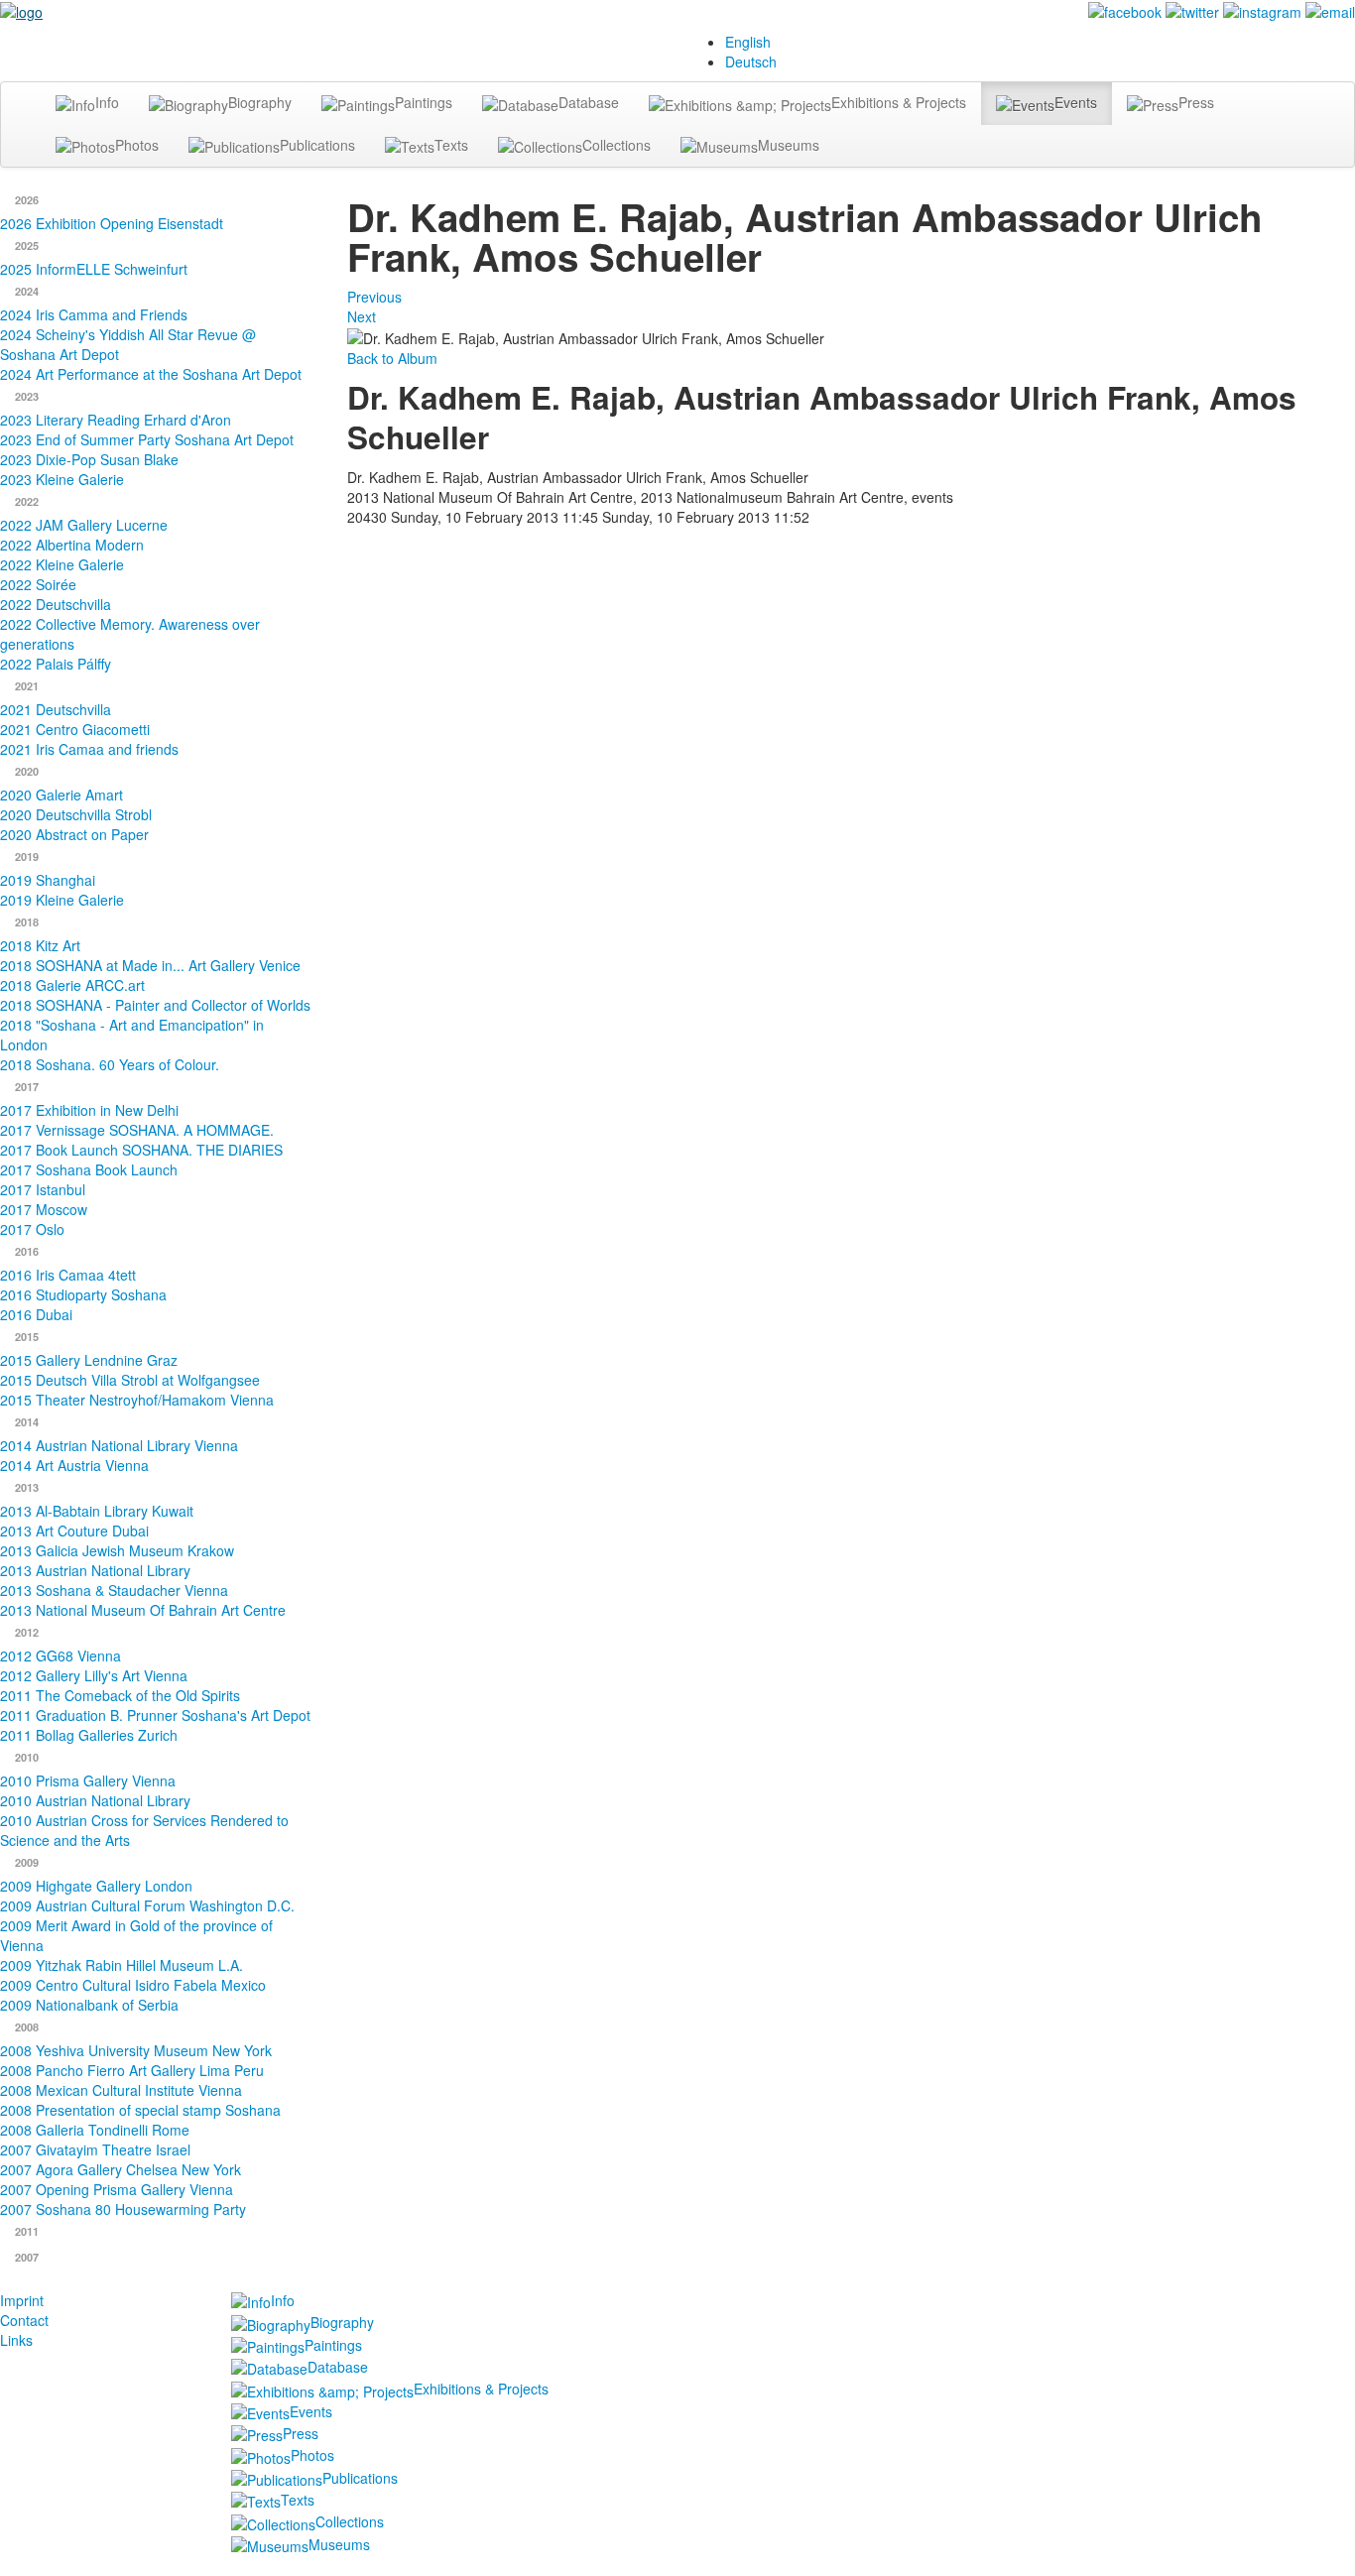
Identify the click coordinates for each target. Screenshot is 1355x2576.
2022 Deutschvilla (56, 604)
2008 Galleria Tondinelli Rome (95, 2130)
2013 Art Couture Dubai (74, 1531)
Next (362, 316)
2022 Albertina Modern (72, 545)
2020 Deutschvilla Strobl (76, 814)
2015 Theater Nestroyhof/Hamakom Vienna (137, 1400)
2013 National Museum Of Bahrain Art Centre (143, 1610)
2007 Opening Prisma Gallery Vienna (117, 2189)
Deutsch (751, 61)
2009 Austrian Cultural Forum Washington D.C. (147, 1905)
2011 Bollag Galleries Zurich (89, 1735)
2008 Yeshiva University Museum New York (136, 2050)
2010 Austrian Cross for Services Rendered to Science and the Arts (144, 1830)
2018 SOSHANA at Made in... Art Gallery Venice (150, 965)
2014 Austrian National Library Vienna (119, 1445)
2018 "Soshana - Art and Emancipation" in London (132, 1035)
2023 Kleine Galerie (62, 479)
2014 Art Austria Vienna (74, 1465)
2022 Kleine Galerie (62, 564)
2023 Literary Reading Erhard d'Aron (116, 420)
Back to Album (392, 358)
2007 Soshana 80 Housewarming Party (123, 2209)
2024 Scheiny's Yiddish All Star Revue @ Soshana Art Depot (128, 344)
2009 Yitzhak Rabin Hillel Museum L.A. (122, 1965)
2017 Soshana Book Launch (89, 1169)
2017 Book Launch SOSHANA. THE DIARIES (141, 1150)
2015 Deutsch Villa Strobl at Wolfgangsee (130, 1380)
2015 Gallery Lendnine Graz (89, 1360)
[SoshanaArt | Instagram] (1262, 10)
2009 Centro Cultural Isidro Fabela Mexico (133, 1985)
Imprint (22, 2300)
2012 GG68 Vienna (61, 1656)
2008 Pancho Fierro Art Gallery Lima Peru (132, 2070)
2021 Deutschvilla (56, 709)
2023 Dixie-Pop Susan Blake (89, 459)
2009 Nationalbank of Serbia (89, 2005)
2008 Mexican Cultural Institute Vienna (121, 2090)
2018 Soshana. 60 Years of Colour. (110, 1064)
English (748, 42)
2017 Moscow (44, 1209)
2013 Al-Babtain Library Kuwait (97, 1511)
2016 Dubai (36, 1314)
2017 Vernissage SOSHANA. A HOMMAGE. (137, 1130)
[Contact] (1330, 10)
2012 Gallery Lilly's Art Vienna (94, 1675)
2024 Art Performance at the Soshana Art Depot (151, 374)
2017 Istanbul (43, 1189)
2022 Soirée (38, 584)
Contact (24, 2320)
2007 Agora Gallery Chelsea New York (121, 2169)
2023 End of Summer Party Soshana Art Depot (147, 439)
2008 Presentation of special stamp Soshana (140, 2110)
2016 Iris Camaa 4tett (68, 1275)
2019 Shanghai (48, 880)
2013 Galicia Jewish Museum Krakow (117, 1550)
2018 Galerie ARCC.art (72, 985)
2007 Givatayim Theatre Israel (95, 2149)
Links (16, 2340)
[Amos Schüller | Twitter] (1192, 10)
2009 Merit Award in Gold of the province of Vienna (136, 1935)
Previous (374, 297)
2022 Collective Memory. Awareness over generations (130, 634)
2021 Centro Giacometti (75, 729)
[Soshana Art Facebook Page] (1125, 10)
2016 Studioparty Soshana (83, 1294)
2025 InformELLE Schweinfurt (94, 269)
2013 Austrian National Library (95, 1570)
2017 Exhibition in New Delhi (89, 1110)
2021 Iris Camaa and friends (89, 749)
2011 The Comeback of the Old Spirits (120, 1695)
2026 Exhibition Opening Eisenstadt (112, 223)
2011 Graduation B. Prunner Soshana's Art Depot (155, 1715)
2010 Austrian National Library (95, 1800)
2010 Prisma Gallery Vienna (88, 1780)
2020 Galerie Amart (62, 795)
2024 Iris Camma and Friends (94, 314)
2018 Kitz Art (40, 945)
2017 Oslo (32, 1229)
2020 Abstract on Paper (74, 834)
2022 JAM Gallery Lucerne (84, 525)
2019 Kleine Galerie (62, 900)
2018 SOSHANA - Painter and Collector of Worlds (155, 1005)
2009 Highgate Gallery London (96, 1886)
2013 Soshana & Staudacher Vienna (114, 1590)
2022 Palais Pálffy (56, 664)
